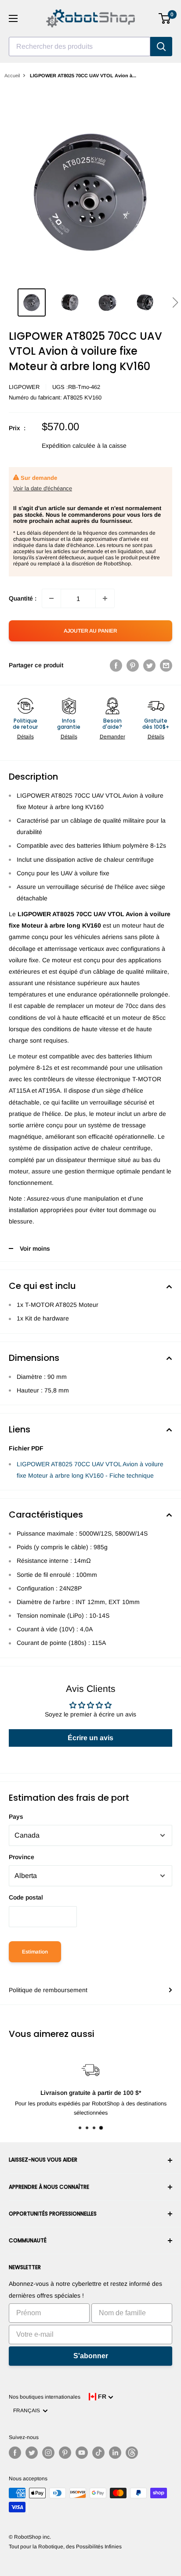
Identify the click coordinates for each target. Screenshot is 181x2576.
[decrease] (51, 598)
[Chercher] (161, 47)
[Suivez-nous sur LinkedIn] (115, 2453)
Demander (112, 737)
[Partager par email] (166, 665)
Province (22, 1857)
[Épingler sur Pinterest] (133, 665)
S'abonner (91, 2356)
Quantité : (23, 598)
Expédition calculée (69, 446)
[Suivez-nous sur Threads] (132, 2453)
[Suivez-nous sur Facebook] (15, 2453)
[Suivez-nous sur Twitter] (32, 2453)
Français (28, 2411)
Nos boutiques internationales (45, 2397)
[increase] (105, 598)
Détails (25, 737)
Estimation (35, 1952)
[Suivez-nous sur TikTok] (98, 2453)
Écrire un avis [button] (90, 1738)
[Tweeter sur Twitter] (149, 665)
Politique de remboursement (48, 1990)
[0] (165, 18)
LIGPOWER (24, 387)
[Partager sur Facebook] (116, 665)
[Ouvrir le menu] (13, 18)
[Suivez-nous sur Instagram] (48, 2453)
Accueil (12, 76)
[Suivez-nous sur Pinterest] (65, 2453)
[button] (175, 302)
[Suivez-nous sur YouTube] (82, 2453)
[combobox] (80, 47)
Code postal (26, 1897)
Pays (16, 1817)
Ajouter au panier (90, 631)
